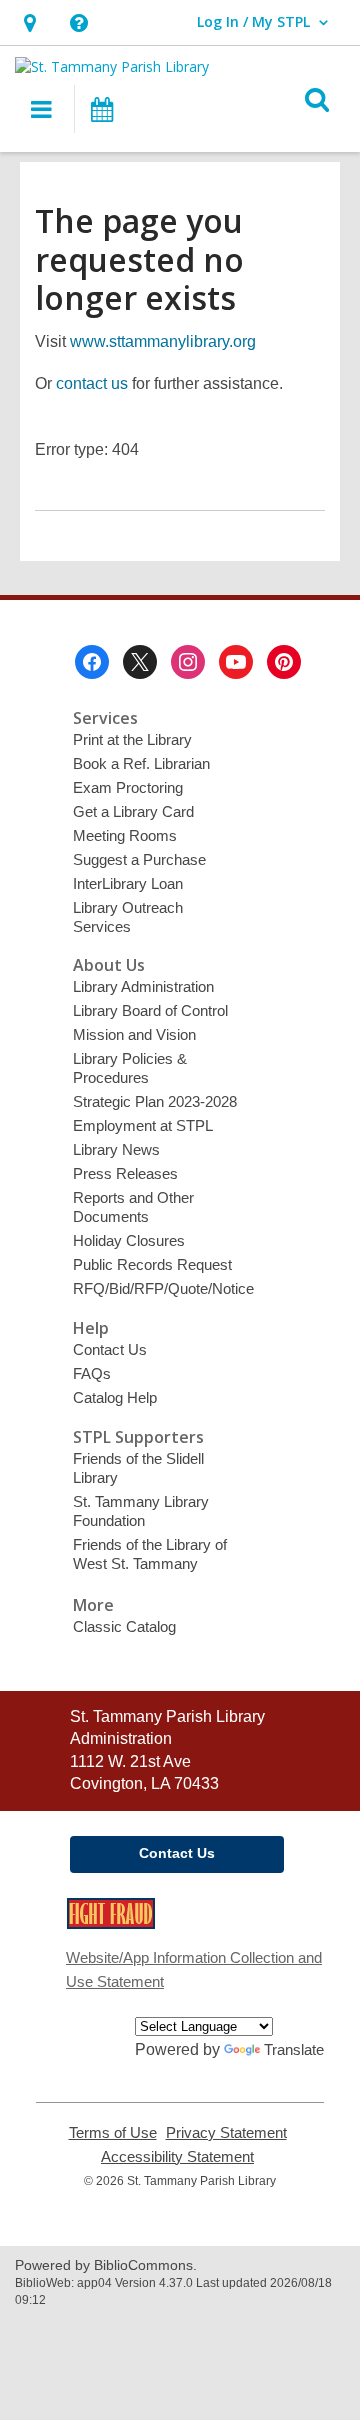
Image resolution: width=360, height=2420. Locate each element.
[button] (29, 22)
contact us (92, 383)
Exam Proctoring (128, 787)
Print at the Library (132, 739)
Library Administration (143, 986)
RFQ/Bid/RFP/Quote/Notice (163, 1288)
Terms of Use (113, 2133)
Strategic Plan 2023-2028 (155, 1101)
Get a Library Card (133, 811)
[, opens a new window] (111, 1923)
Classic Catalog (124, 1626)
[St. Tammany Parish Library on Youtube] (236, 662)
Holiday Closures (129, 1240)
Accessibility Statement (177, 2157)
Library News (116, 1149)
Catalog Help (115, 1397)
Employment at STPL (143, 1125)
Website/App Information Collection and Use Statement (194, 1969)
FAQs (92, 1373)
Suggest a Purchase (139, 859)
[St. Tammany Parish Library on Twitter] (140, 662)
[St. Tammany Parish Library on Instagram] (188, 662)
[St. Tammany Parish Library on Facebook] (92, 662)
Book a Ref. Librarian (141, 763)
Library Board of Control (150, 1010)
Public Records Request (152, 1264)
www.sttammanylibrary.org (163, 341)
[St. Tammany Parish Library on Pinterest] (284, 662)
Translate (294, 2049)
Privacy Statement (226, 2133)
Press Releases (125, 1173)
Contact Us (110, 1349)
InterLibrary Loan (128, 883)
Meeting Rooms (125, 835)
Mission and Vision (134, 1034)
